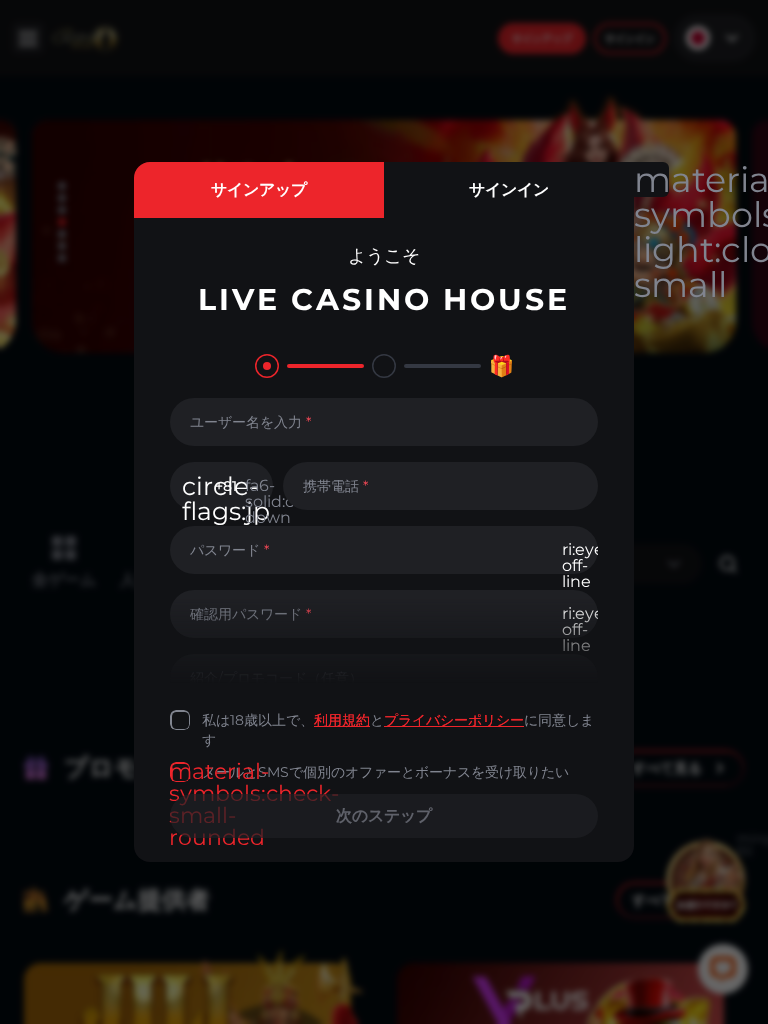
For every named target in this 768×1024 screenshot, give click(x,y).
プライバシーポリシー (454, 720)
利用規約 (342, 720)
